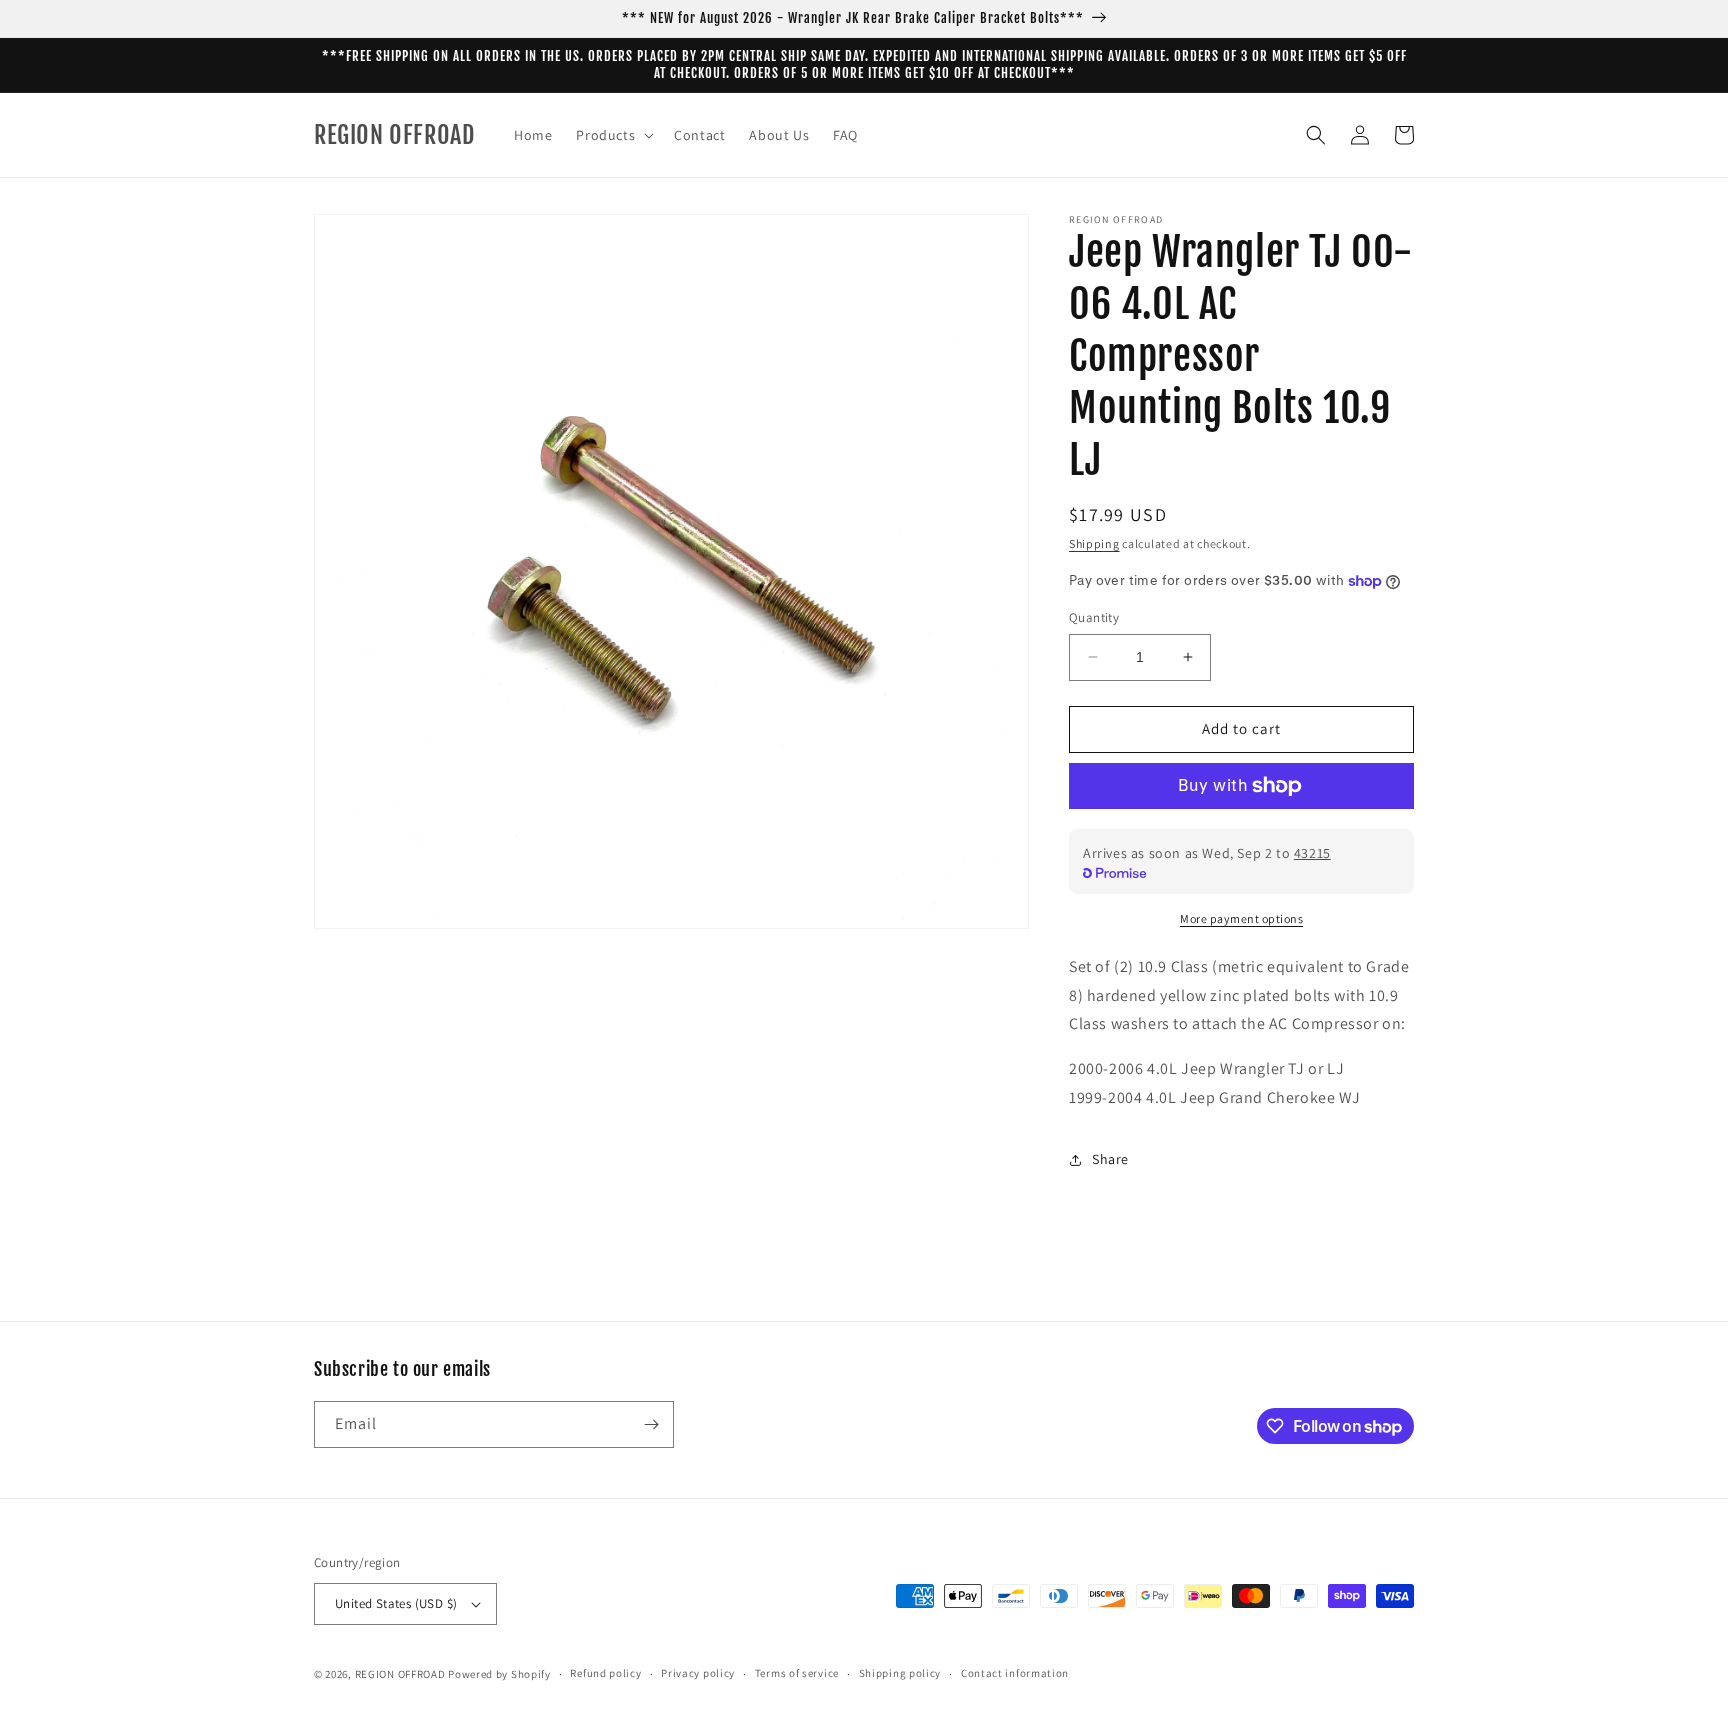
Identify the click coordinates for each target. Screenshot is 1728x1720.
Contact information (1015, 1673)
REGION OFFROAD (400, 1674)
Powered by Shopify (499, 1674)
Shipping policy (900, 1673)
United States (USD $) (396, 1603)
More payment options (1241, 918)
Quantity (1094, 617)
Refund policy (605, 1673)
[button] (613, 135)
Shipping (1094, 543)
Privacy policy (698, 1673)
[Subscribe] (651, 1424)
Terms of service (797, 1673)
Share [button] (1110, 1159)
